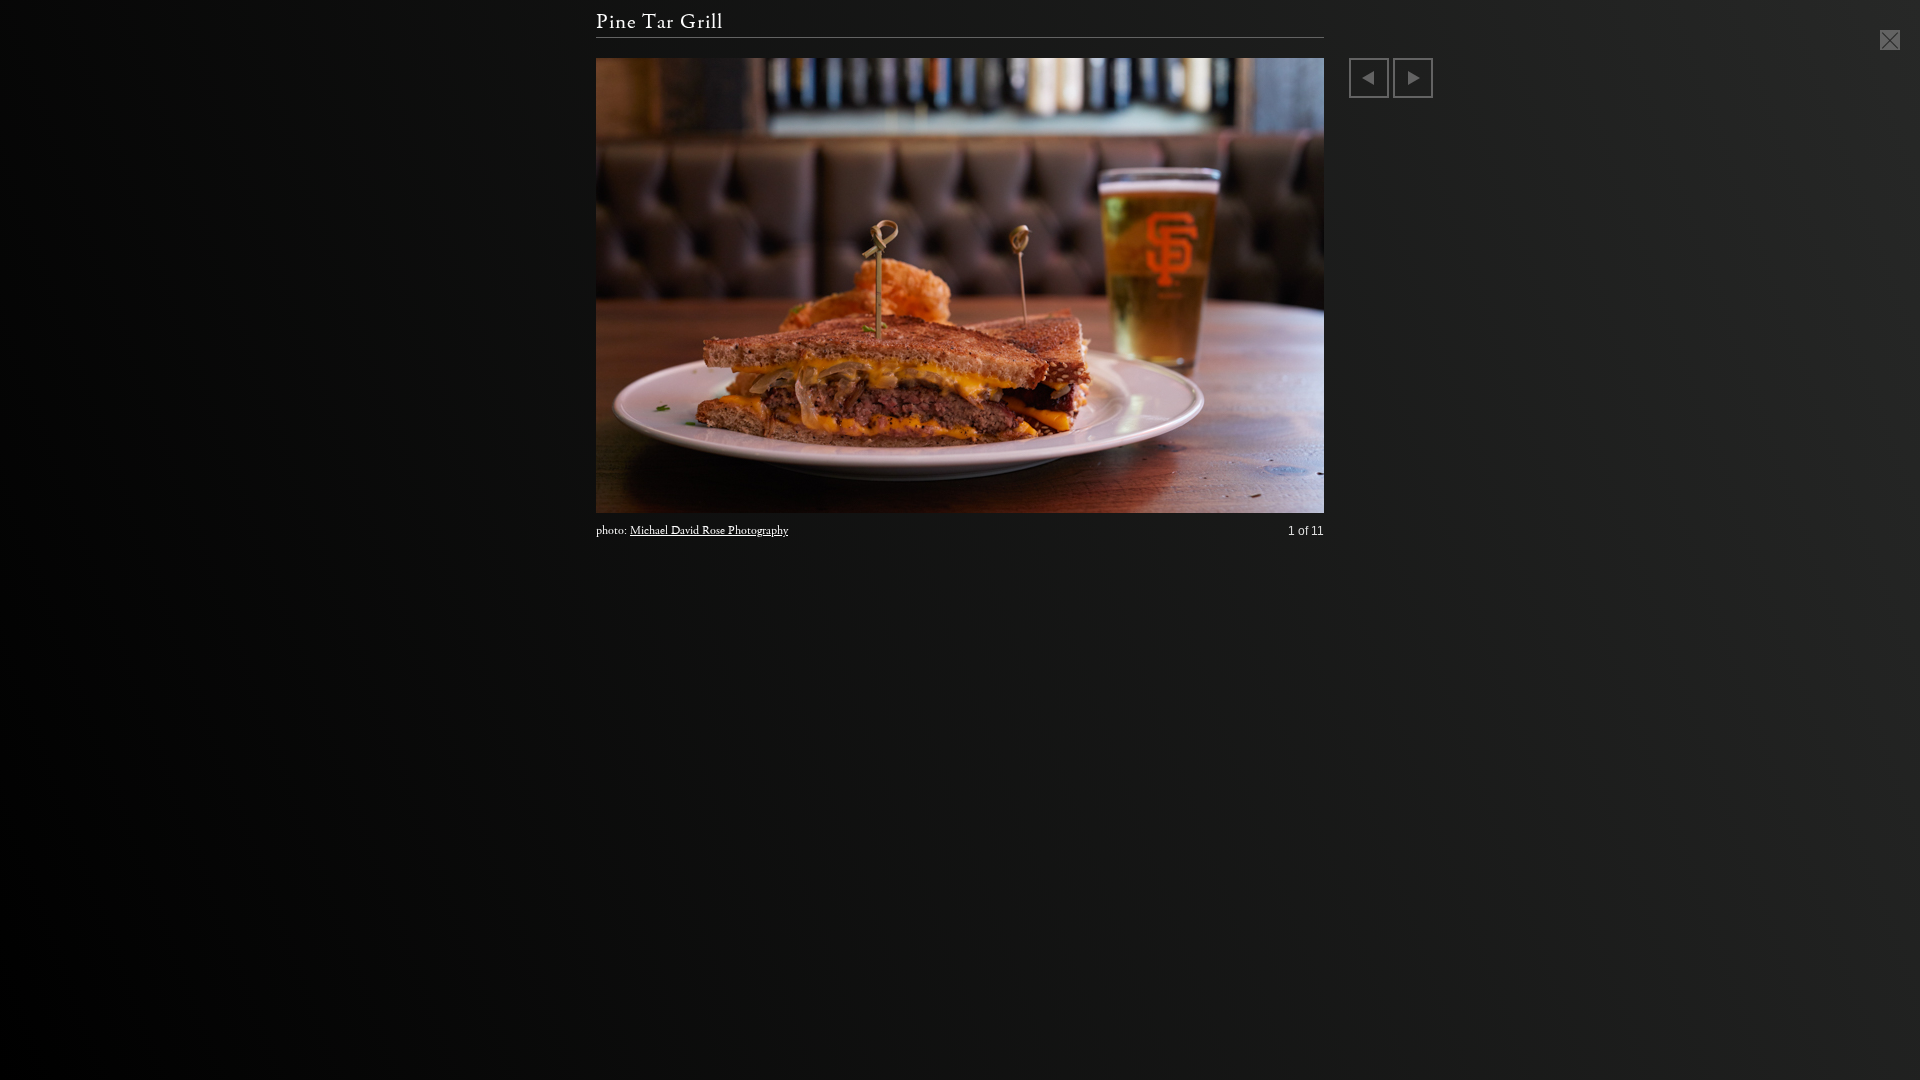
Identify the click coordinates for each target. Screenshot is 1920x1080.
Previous (1369, 78)
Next (1413, 78)
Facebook (1237, 493)
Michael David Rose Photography (709, 530)
